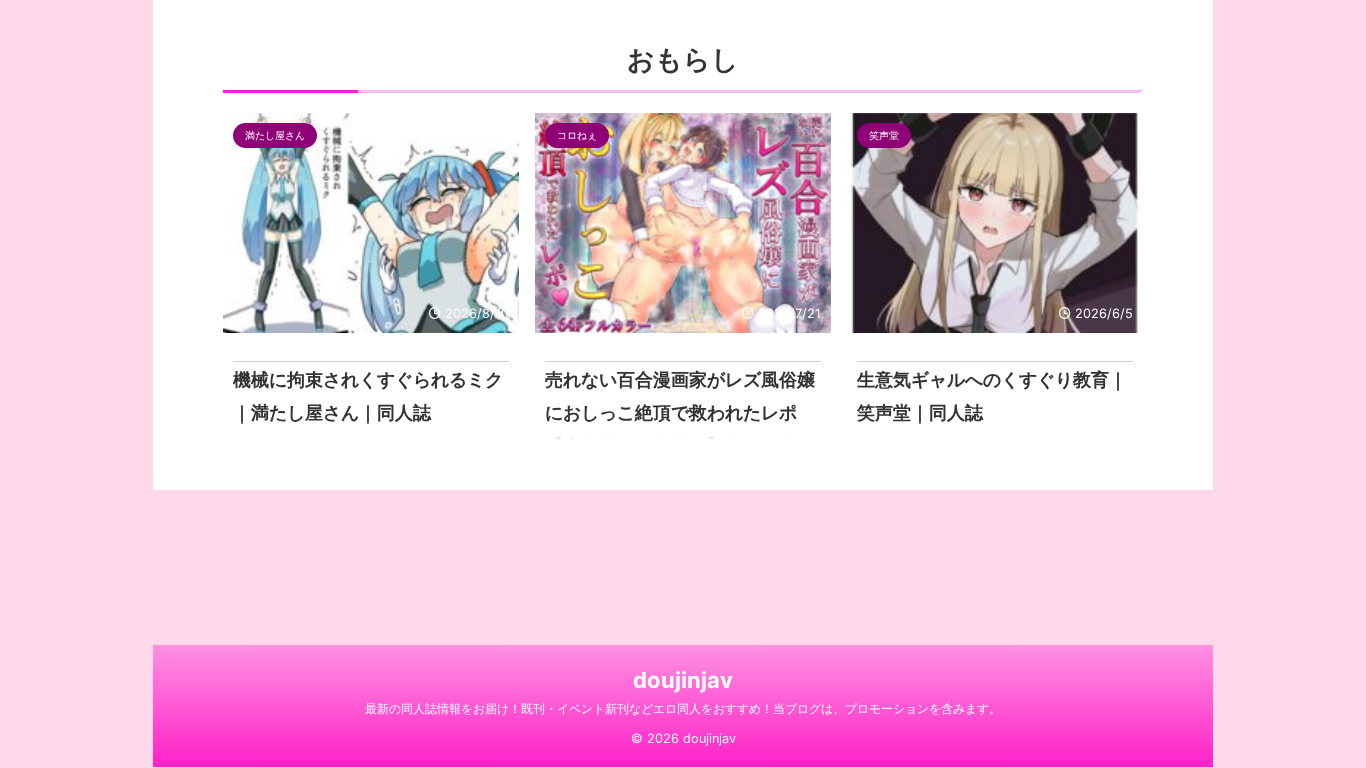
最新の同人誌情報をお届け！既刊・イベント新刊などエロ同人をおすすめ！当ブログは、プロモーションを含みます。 (683, 708)
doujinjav (683, 680)
